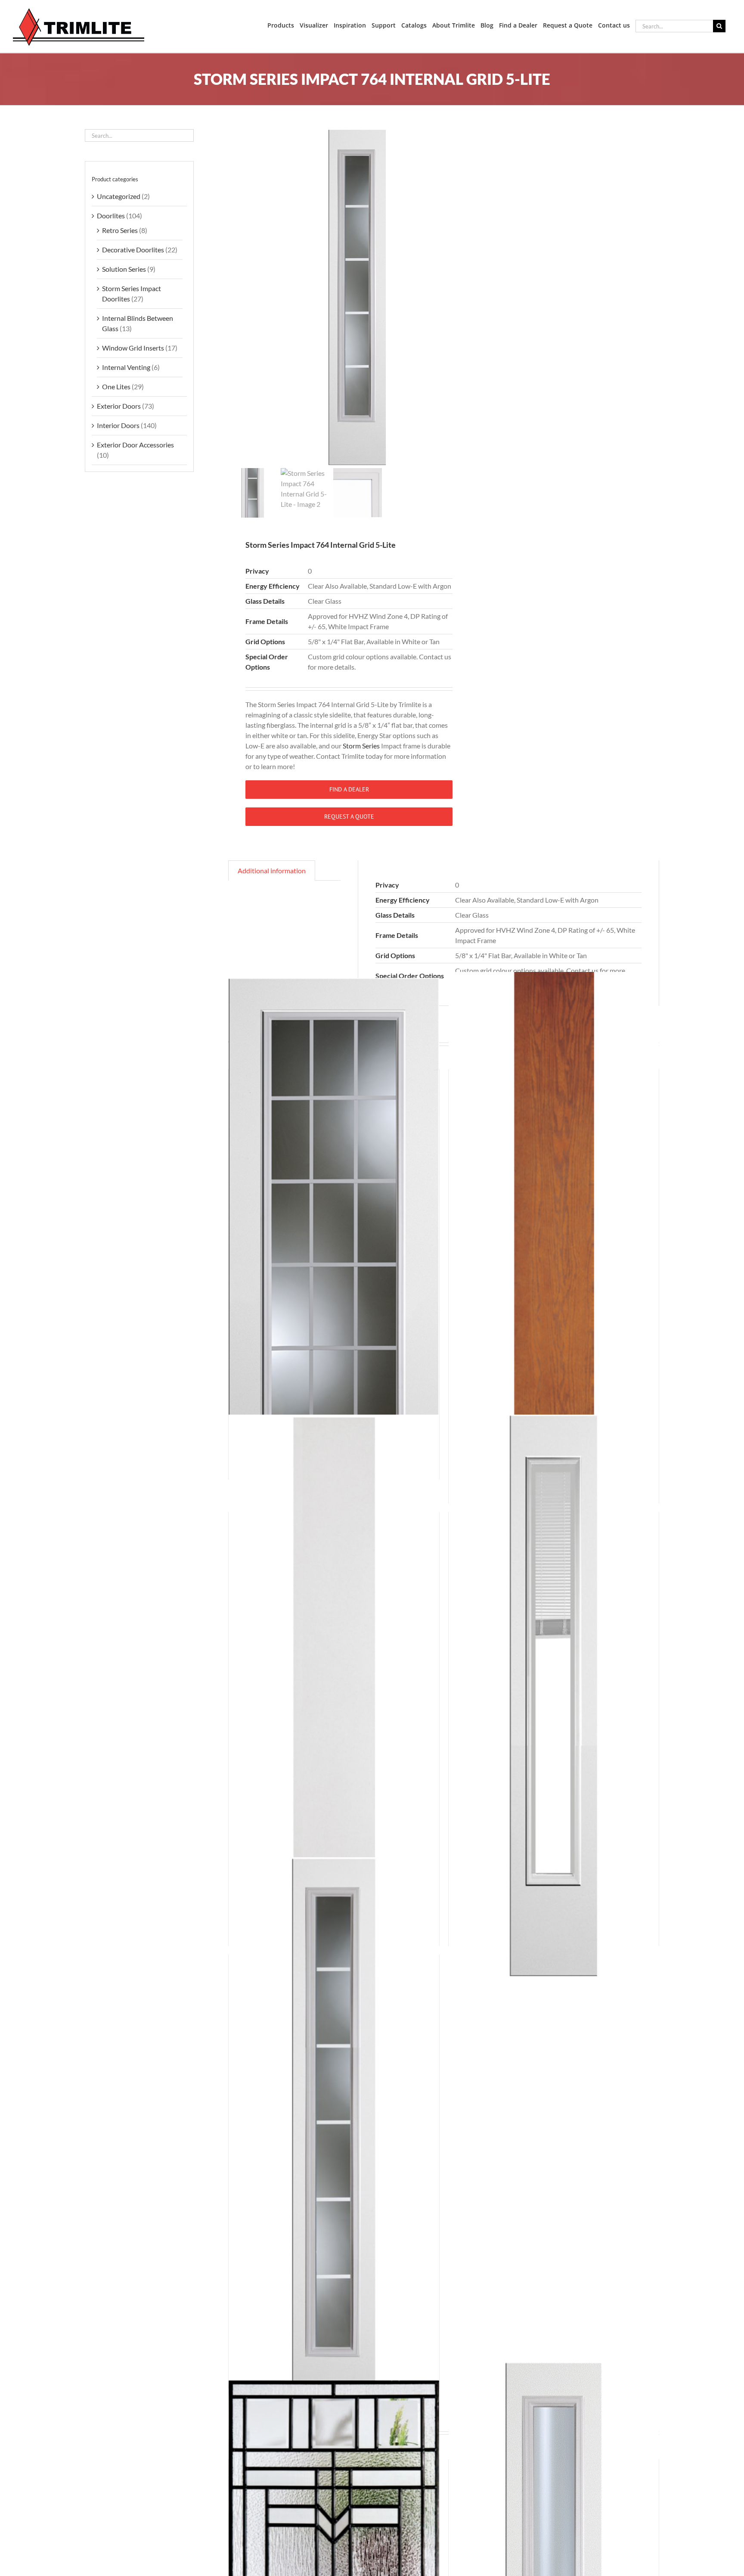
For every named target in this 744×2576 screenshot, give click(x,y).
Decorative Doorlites (133, 250)
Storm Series (361, 746)
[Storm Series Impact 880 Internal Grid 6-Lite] (334, 2138)
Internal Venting (126, 367)
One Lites (116, 386)
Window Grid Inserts (133, 348)
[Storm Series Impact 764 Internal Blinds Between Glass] (554, 1695)
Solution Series (124, 269)
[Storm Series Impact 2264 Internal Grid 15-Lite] (334, 1241)
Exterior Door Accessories (135, 445)
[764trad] (357, 297)
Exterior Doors (119, 406)
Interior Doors (118, 425)
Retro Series (120, 230)
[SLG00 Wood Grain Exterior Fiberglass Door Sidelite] (554, 1253)
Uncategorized (119, 196)
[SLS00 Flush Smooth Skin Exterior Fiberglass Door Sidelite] (334, 1695)
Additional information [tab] (272, 871)
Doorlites (111, 216)
